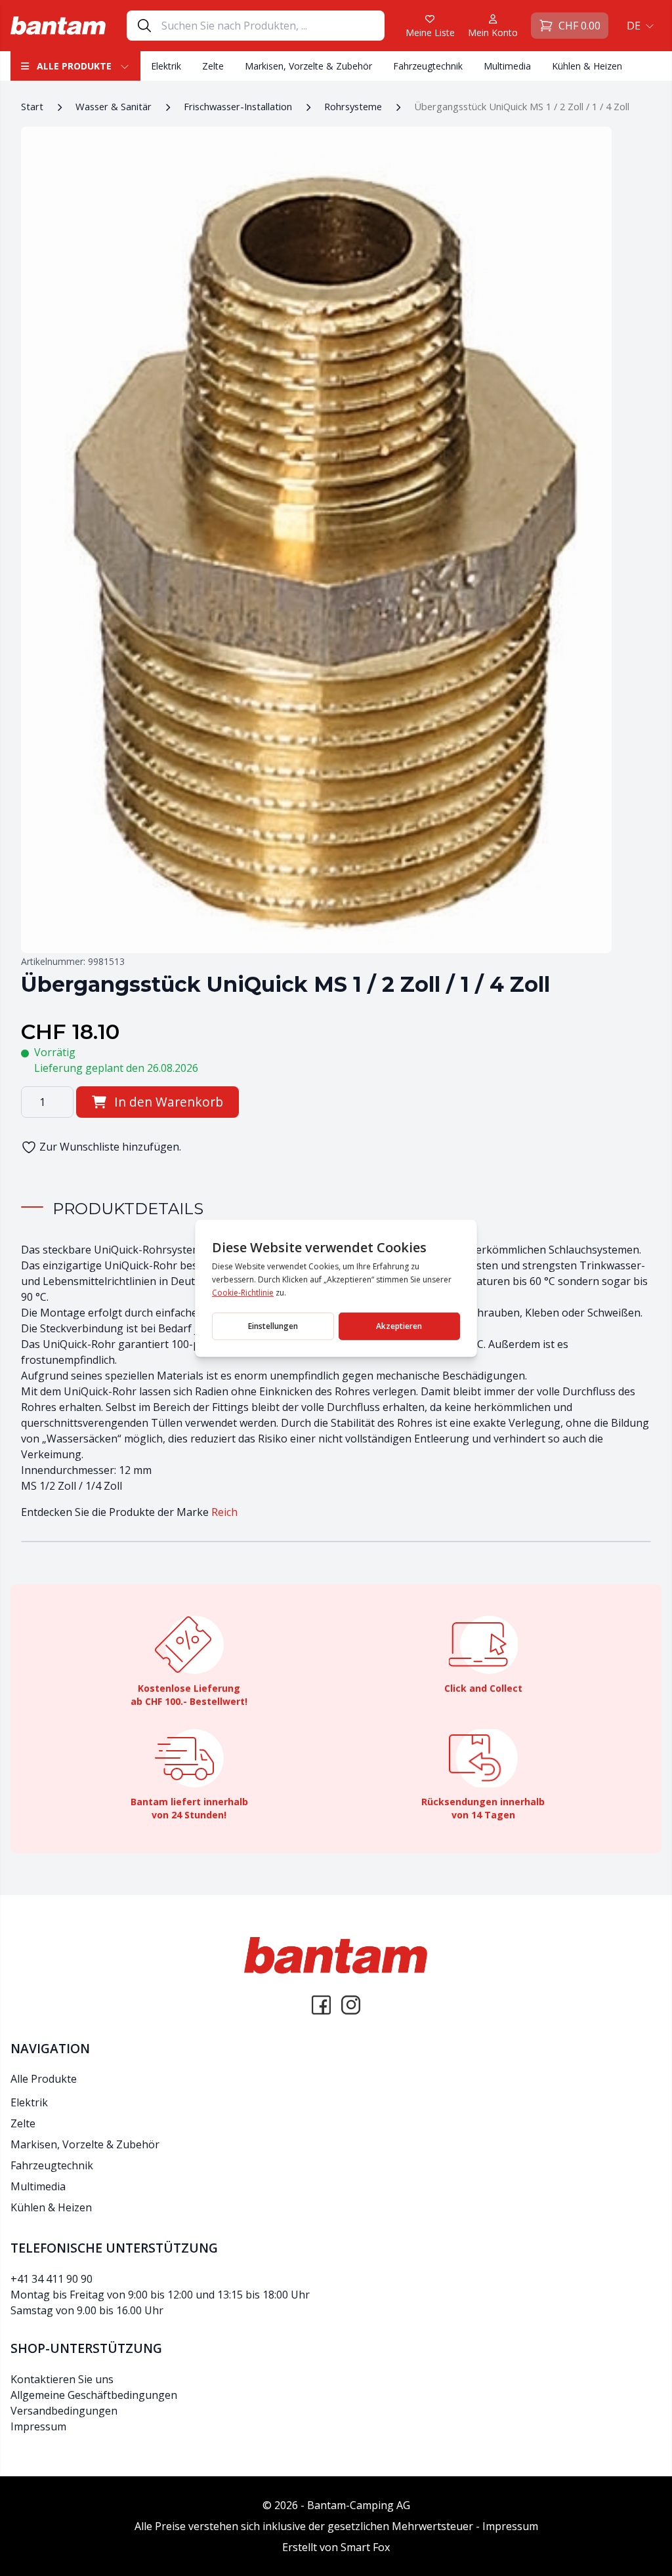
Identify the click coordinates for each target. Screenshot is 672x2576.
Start (32, 106)
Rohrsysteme (353, 106)
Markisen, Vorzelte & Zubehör (308, 66)
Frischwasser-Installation (238, 106)
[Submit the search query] (144, 26)
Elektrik (166, 66)
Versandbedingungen (64, 2411)
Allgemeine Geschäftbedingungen (94, 2395)
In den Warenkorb (169, 1102)
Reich (224, 1512)
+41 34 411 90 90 (52, 2279)
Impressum (38, 2426)
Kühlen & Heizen (587, 66)
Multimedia (507, 66)
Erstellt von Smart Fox (336, 2547)
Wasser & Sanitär (114, 106)
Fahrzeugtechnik (428, 66)
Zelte (213, 66)
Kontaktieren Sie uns (62, 2379)
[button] (639, 26)
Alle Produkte (74, 66)
